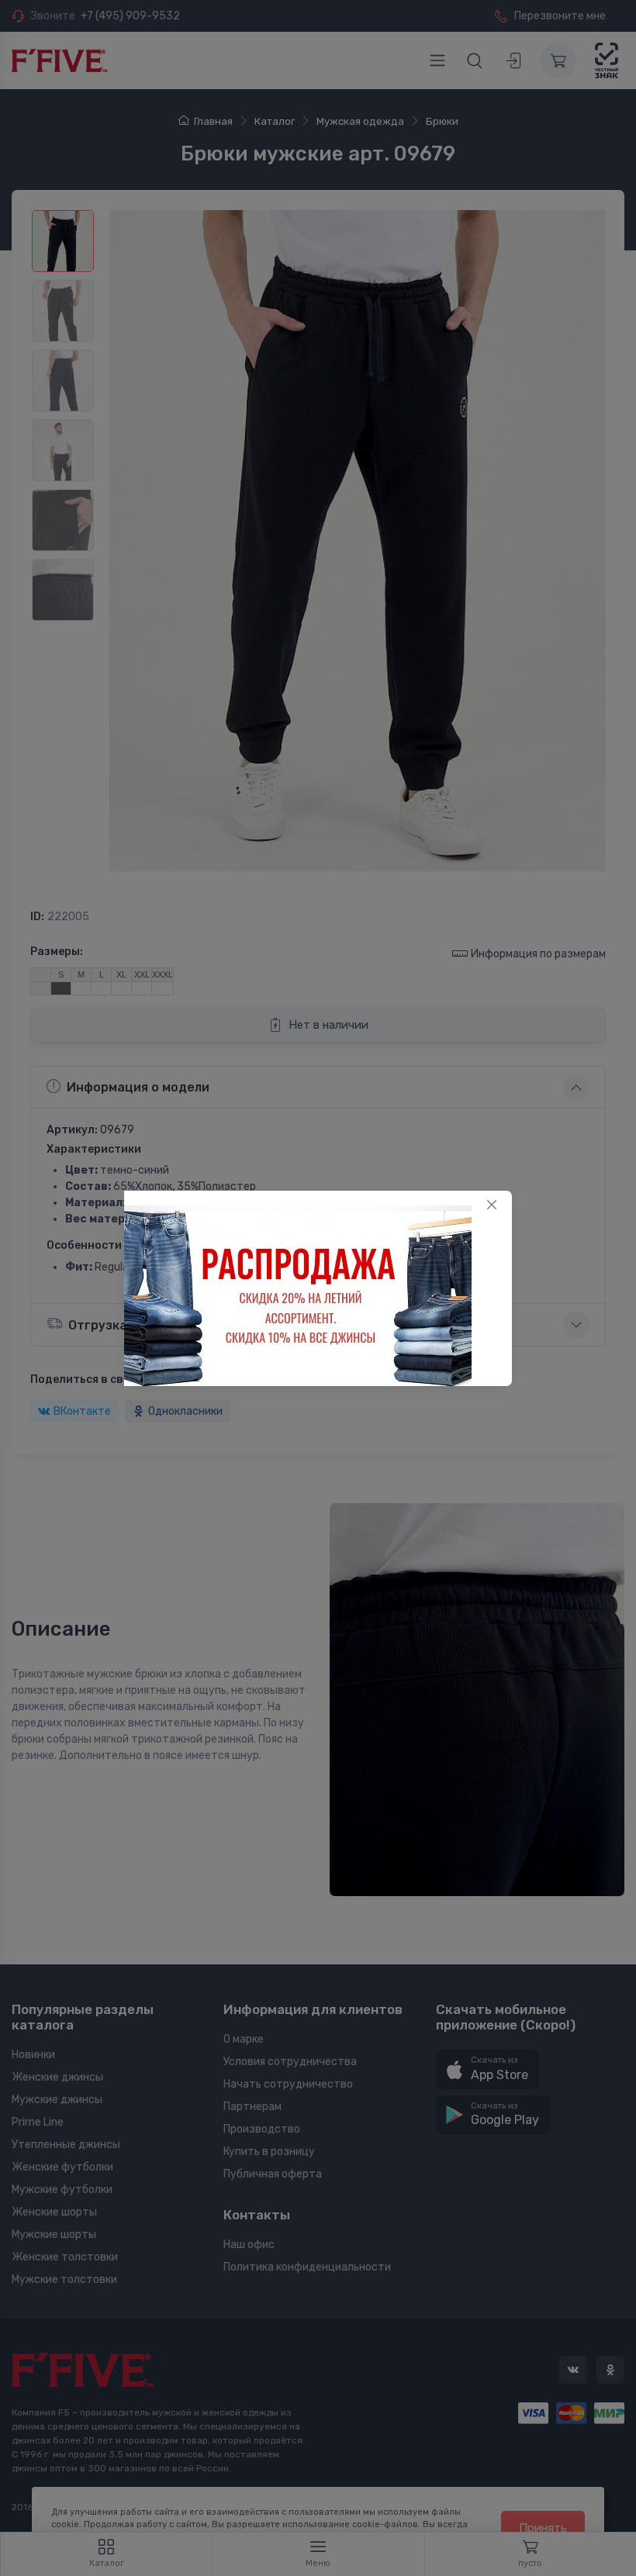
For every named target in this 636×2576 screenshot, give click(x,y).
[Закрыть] (492, 1205)
